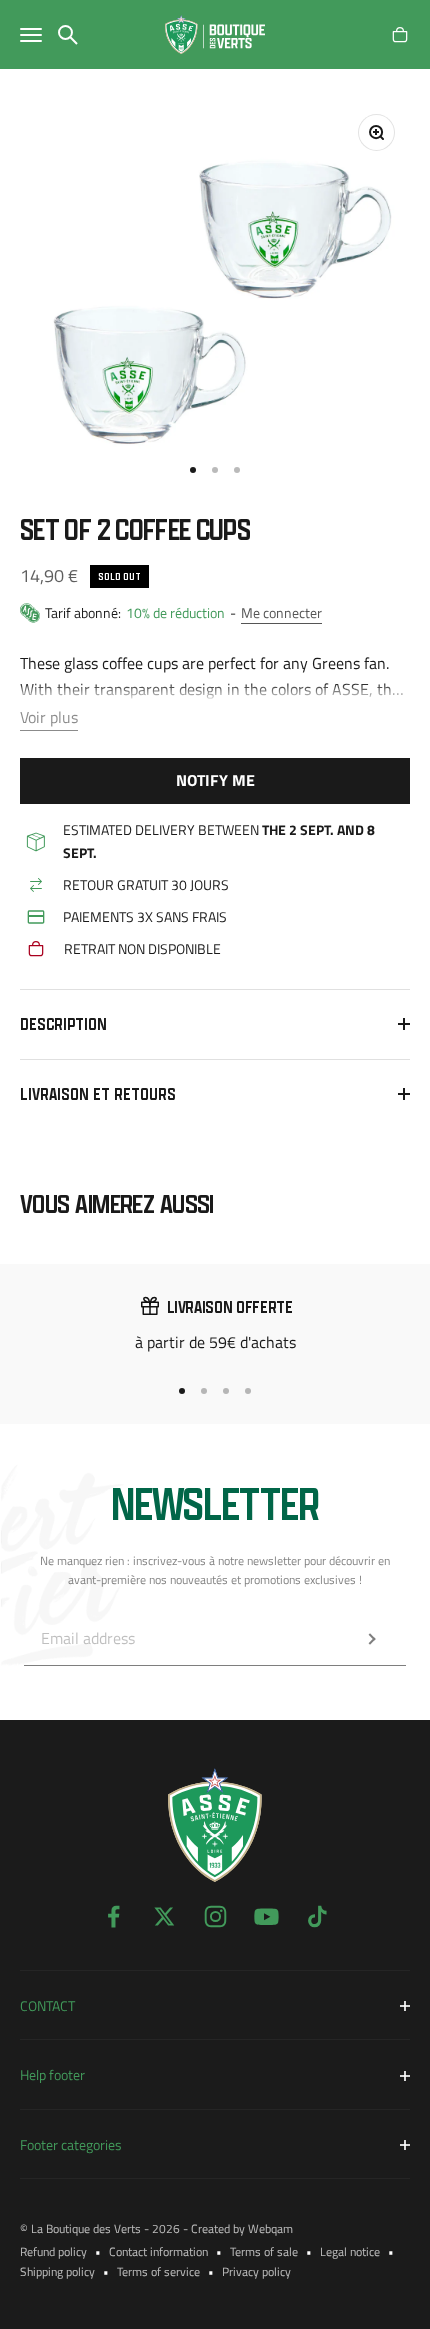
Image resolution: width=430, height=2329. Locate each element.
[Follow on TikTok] (317, 1916)
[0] (400, 35)
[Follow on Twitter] (164, 1916)
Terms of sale (264, 2251)
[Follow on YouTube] (266, 1916)
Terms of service (158, 2271)
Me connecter (281, 612)
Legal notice (350, 2251)
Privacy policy (256, 2271)
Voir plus (49, 717)
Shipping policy (57, 2271)
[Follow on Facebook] (113, 1916)
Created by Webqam (242, 2228)
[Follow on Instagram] (215, 1916)
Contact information (158, 2251)
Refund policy (53, 2251)
